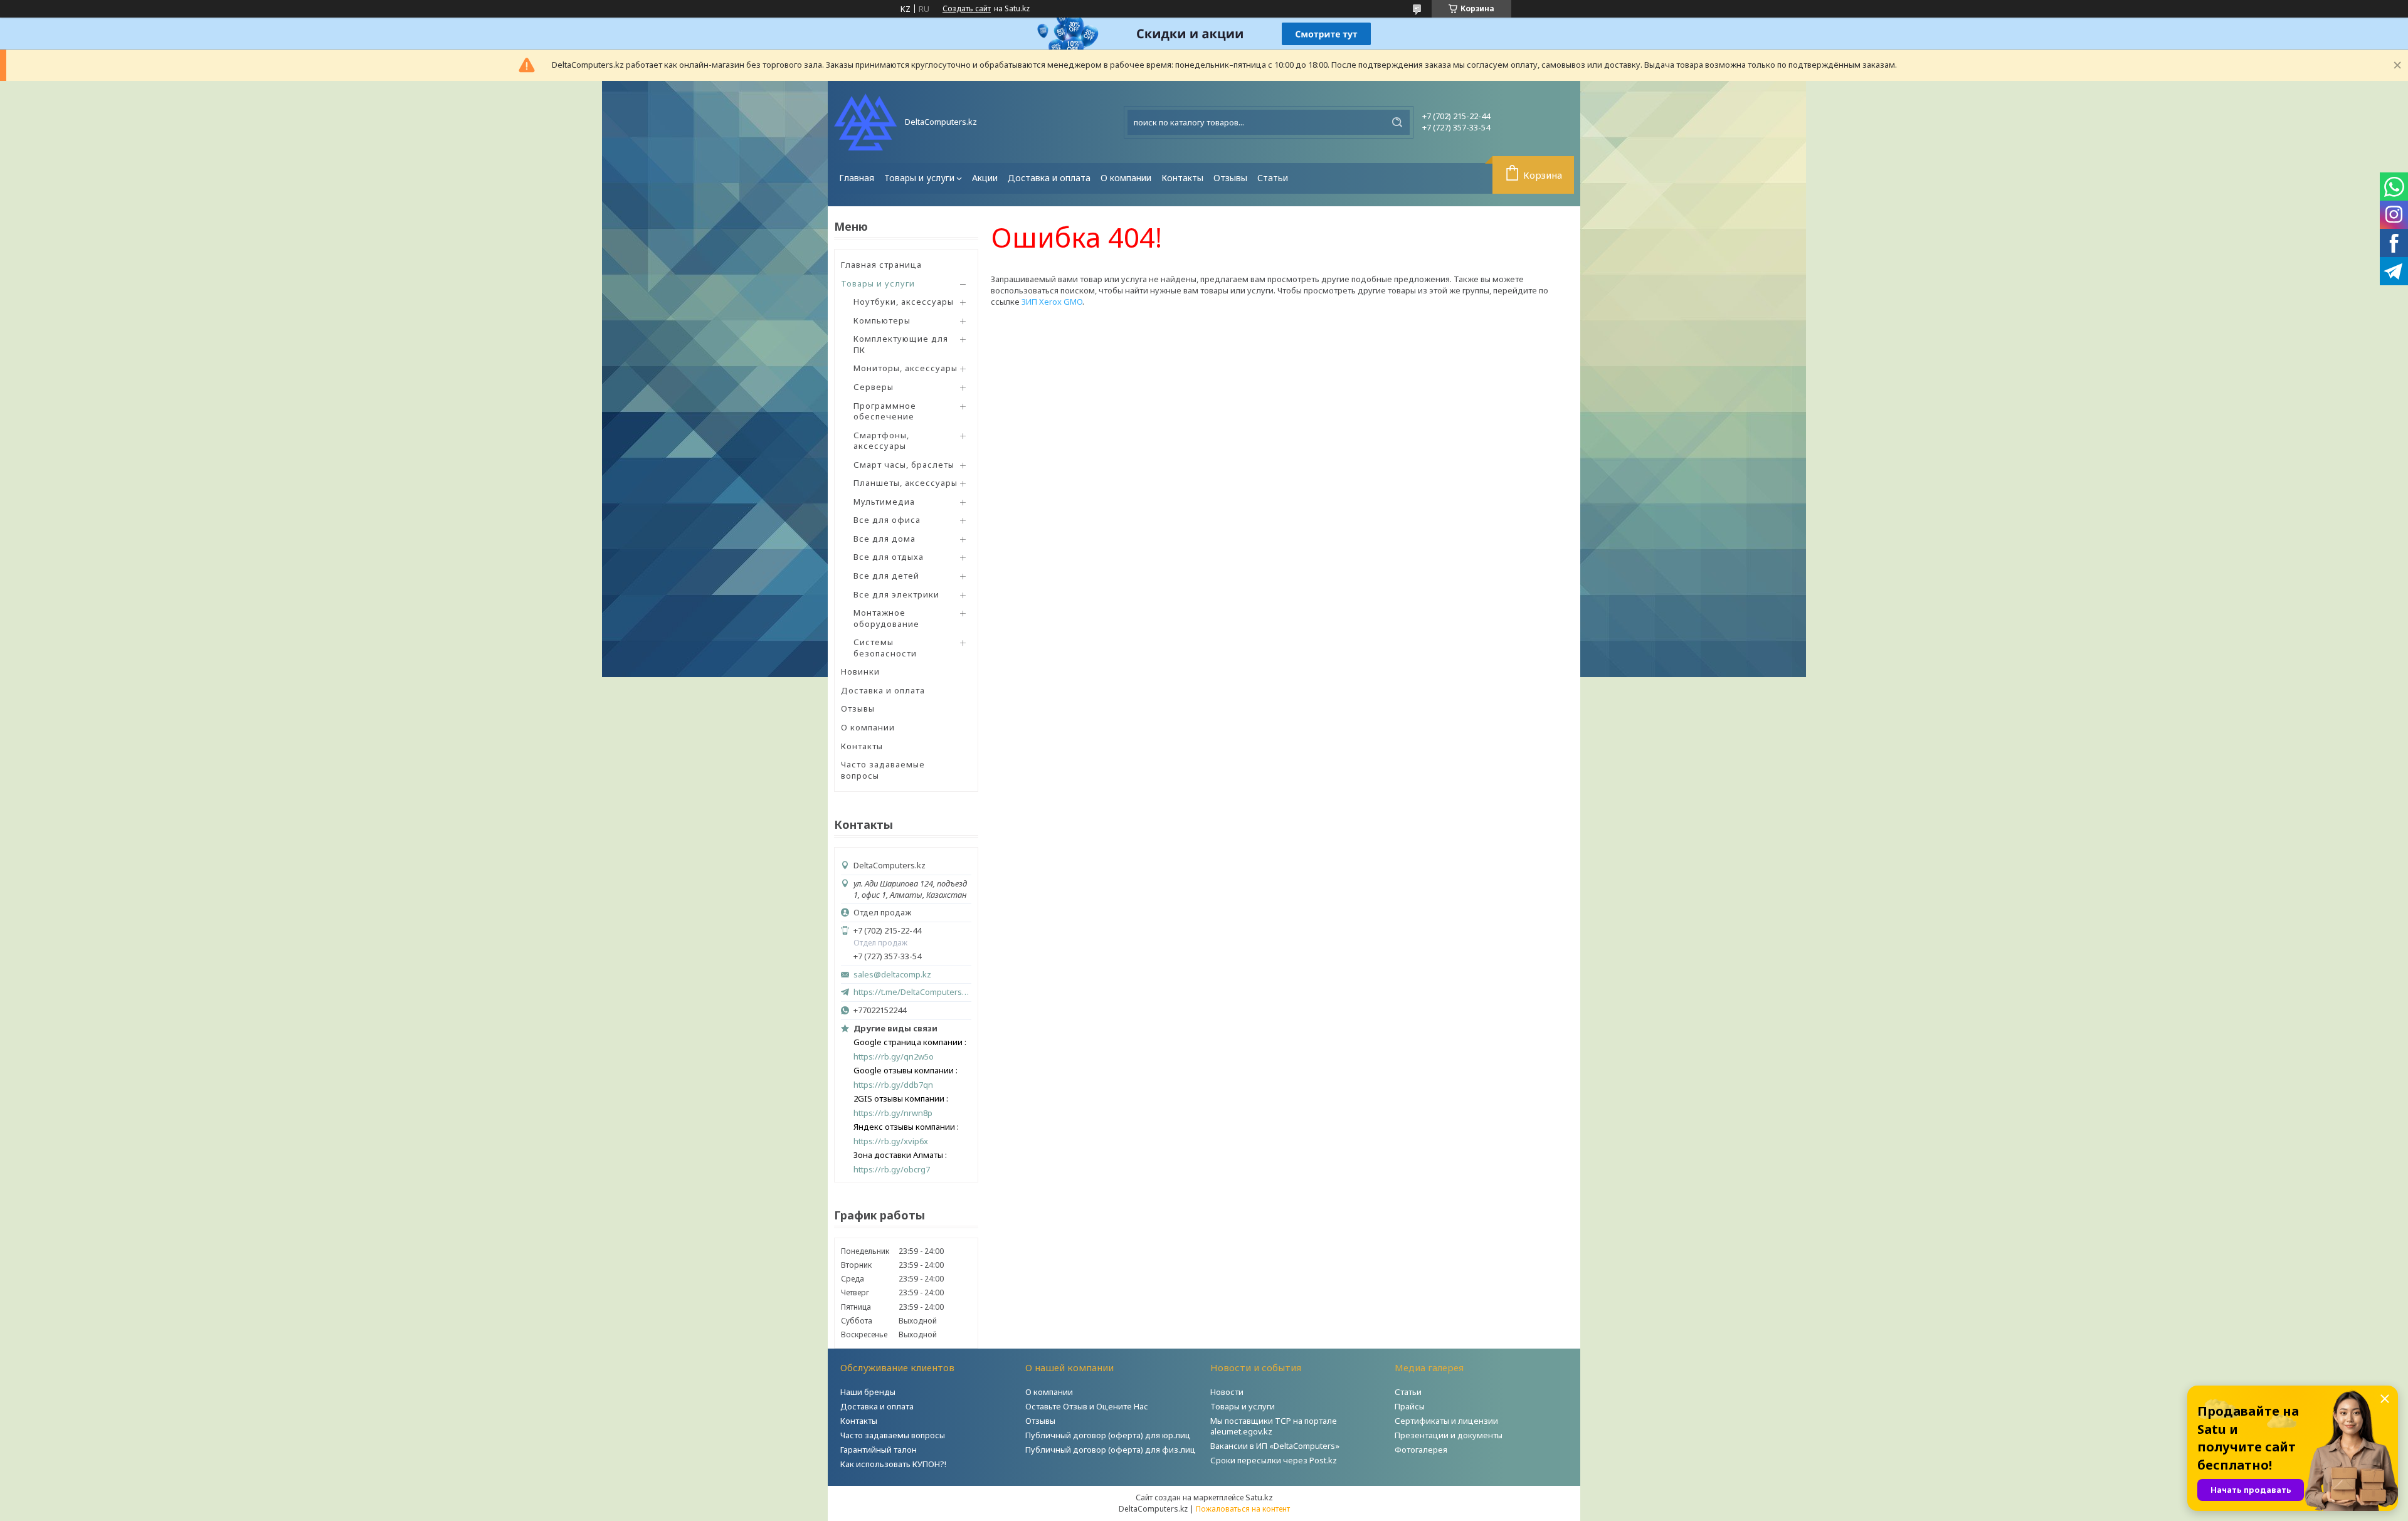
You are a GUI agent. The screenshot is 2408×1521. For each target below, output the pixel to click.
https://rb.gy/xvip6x (891, 1141)
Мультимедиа (884, 502)
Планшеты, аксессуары (906, 483)
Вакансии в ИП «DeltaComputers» (1275, 1446)
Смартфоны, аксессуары (881, 441)
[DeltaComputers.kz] (865, 122)
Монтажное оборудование (886, 618)
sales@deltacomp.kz (892, 975)
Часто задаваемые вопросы (883, 770)
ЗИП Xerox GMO (1052, 302)
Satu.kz (1259, 1497)
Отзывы (1230, 178)
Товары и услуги (919, 178)
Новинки (860, 671)
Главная (857, 178)
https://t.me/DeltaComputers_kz (912, 992)
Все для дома (885, 539)
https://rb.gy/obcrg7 (892, 1170)
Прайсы (1410, 1406)
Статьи (1273, 178)
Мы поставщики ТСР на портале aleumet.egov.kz (1274, 1426)
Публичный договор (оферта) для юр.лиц (1108, 1435)
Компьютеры (882, 320)
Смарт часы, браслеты (904, 465)
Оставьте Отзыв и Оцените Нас (1087, 1406)
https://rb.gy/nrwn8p (893, 1113)
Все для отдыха (889, 557)
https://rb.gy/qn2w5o (894, 1057)
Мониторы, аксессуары (906, 368)
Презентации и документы (1449, 1435)
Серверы (874, 387)
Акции (985, 178)
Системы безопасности (885, 648)
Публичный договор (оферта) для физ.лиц (1111, 1450)
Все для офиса (887, 520)
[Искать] (1397, 122)
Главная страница (881, 265)
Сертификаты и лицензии (1446, 1421)
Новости (1227, 1392)
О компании (1126, 178)
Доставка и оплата (1049, 178)
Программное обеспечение (885, 411)
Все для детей (886, 576)
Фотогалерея (1421, 1450)
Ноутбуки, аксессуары (904, 302)
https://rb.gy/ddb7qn (893, 1085)
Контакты (1182, 178)
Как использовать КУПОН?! (893, 1464)
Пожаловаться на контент (1243, 1509)
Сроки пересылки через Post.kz (1274, 1460)
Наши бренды (868, 1392)
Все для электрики (896, 594)
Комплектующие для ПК (901, 344)
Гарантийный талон (879, 1450)
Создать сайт (967, 9)
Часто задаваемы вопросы (893, 1435)
